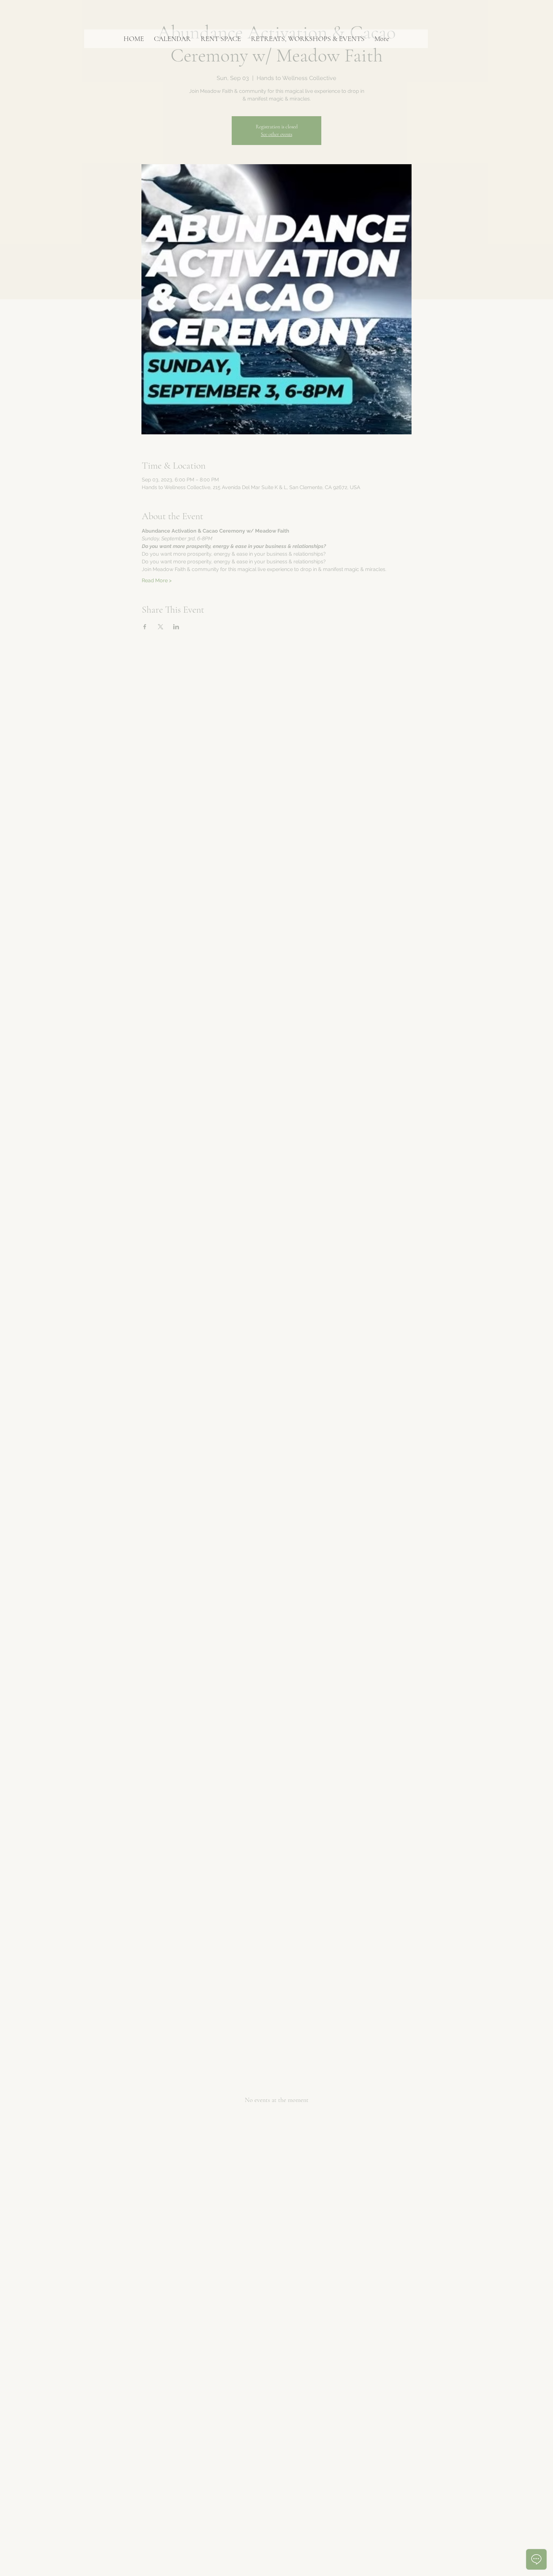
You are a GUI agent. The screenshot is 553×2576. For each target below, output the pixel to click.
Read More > (157, 580)
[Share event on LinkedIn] (176, 627)
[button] (172, 39)
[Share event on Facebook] (145, 627)
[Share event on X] (160, 627)
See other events (276, 134)
